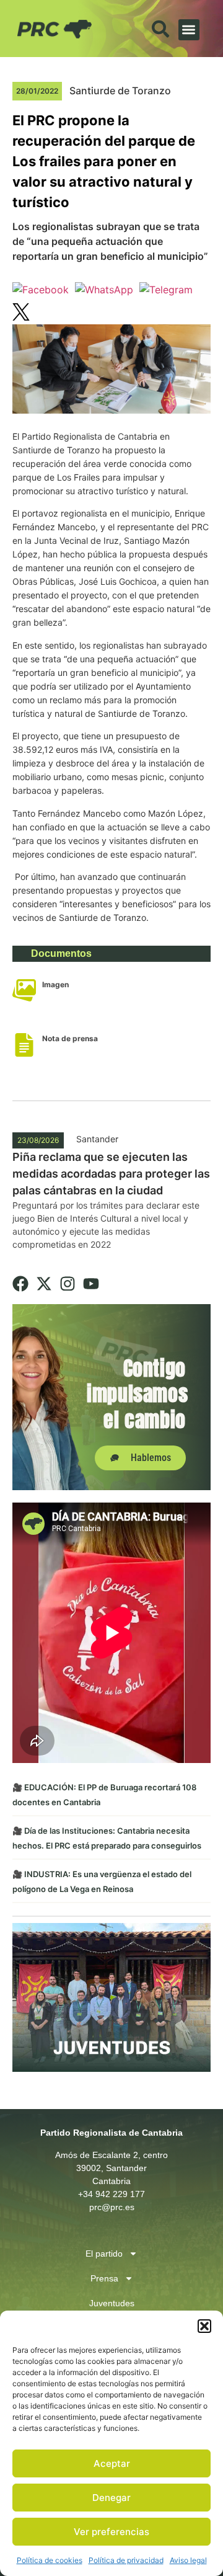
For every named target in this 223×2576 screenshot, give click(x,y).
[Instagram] (68, 1284)
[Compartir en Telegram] (166, 290)
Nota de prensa (70, 1038)
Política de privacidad (126, 2560)
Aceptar (112, 2463)
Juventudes (112, 2303)
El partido (104, 2254)
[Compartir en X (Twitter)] (21, 314)
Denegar (111, 2498)
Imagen (55, 984)
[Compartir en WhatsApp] (104, 290)
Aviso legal (188, 2560)
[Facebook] (20, 1284)
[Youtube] (91, 1284)
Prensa (104, 2278)
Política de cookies (50, 2560)
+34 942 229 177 (111, 2194)
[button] (204, 2326)
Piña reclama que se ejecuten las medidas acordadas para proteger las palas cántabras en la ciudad (111, 1174)
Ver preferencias (111, 2532)
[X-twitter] (44, 1284)
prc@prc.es (112, 2207)
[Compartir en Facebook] (41, 290)
